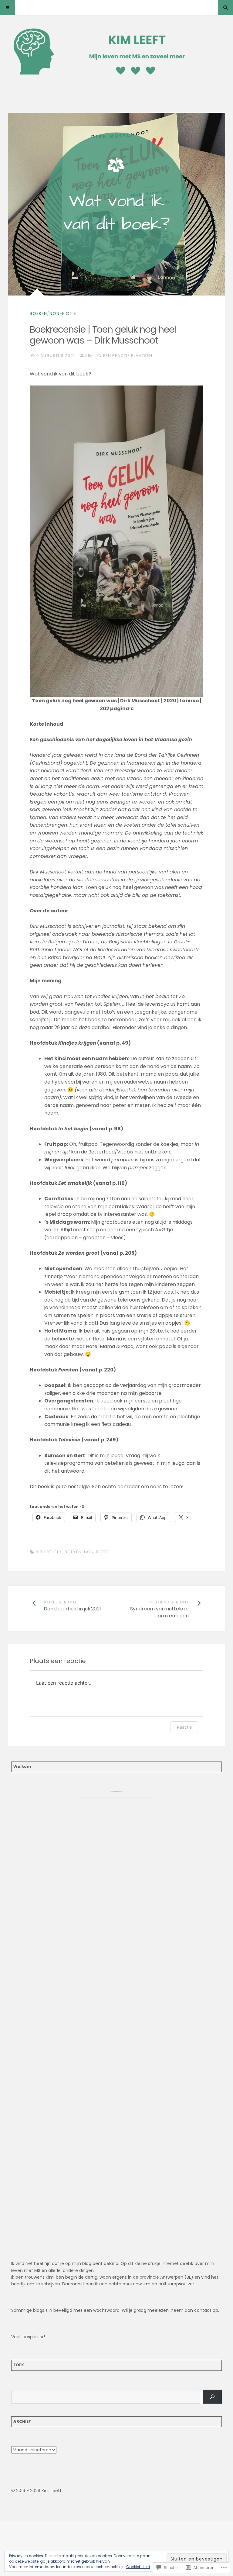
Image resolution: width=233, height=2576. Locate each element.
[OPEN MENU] (8, 8)
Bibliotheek (49, 1552)
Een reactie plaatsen (128, 356)
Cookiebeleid (138, 2567)
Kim (89, 356)
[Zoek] (213, 2396)
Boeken (38, 313)
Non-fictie (63, 313)
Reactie (184, 1727)
